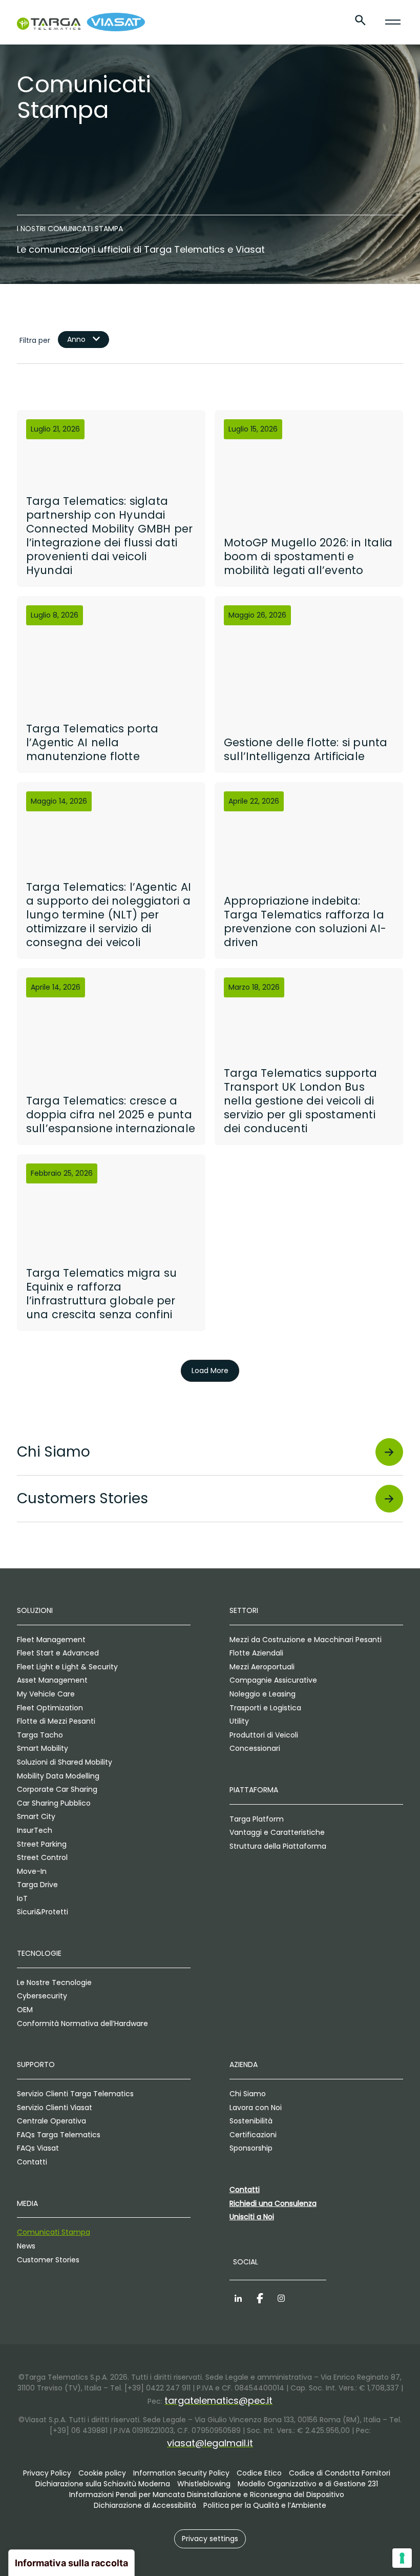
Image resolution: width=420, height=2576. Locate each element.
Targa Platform (257, 1819)
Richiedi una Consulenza (273, 2203)
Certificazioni (253, 2135)
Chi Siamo (248, 2094)
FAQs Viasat (38, 2148)
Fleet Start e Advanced (58, 1653)
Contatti (32, 2162)
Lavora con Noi (256, 2108)
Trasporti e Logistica (265, 1708)
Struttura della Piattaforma (278, 1846)
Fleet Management (51, 1640)
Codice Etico (259, 2473)
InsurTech (35, 1830)
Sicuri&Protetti (43, 1912)
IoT (22, 1898)
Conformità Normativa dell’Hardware (82, 2023)
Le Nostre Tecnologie (54, 1982)
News (26, 2246)
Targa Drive (37, 1885)
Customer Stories (48, 2260)
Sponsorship (251, 2148)
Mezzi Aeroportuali (262, 1667)
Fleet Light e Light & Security (67, 1667)
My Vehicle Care (46, 1694)
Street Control (42, 1857)
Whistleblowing (204, 2484)
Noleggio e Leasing (262, 1694)
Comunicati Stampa (54, 2232)
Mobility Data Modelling (58, 1776)
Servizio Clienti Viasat (55, 2108)
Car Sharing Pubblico (54, 1803)
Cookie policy (102, 2473)
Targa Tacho (40, 1735)
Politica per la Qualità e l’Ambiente (265, 2505)
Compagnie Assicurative (273, 1680)
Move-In (32, 1871)
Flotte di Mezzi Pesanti (56, 1721)
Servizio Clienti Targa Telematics (75, 2094)
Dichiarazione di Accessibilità (145, 2505)
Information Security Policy (181, 2473)
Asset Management (52, 1680)
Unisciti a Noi (252, 2217)
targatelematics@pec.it (218, 2400)
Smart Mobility (43, 1748)
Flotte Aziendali (256, 1653)
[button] (210, 2539)
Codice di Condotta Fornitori (340, 2473)
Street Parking (42, 1844)
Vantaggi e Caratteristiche (277, 1832)
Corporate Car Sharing (57, 1789)
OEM (25, 2010)
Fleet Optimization (50, 1708)
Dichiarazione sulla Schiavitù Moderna (103, 2484)
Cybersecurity (42, 1996)
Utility (239, 1721)
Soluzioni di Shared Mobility (65, 1762)
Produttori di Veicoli (264, 1735)
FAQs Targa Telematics (59, 2135)
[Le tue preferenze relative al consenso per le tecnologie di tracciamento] (402, 2558)
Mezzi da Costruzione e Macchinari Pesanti (306, 1640)
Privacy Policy (47, 2473)
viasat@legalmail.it (210, 2443)
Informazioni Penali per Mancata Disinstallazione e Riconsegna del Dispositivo (207, 2495)
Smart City (36, 1816)
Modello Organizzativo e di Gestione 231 (308, 2484)
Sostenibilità (251, 2121)
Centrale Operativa (51, 2121)
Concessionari (255, 1748)
